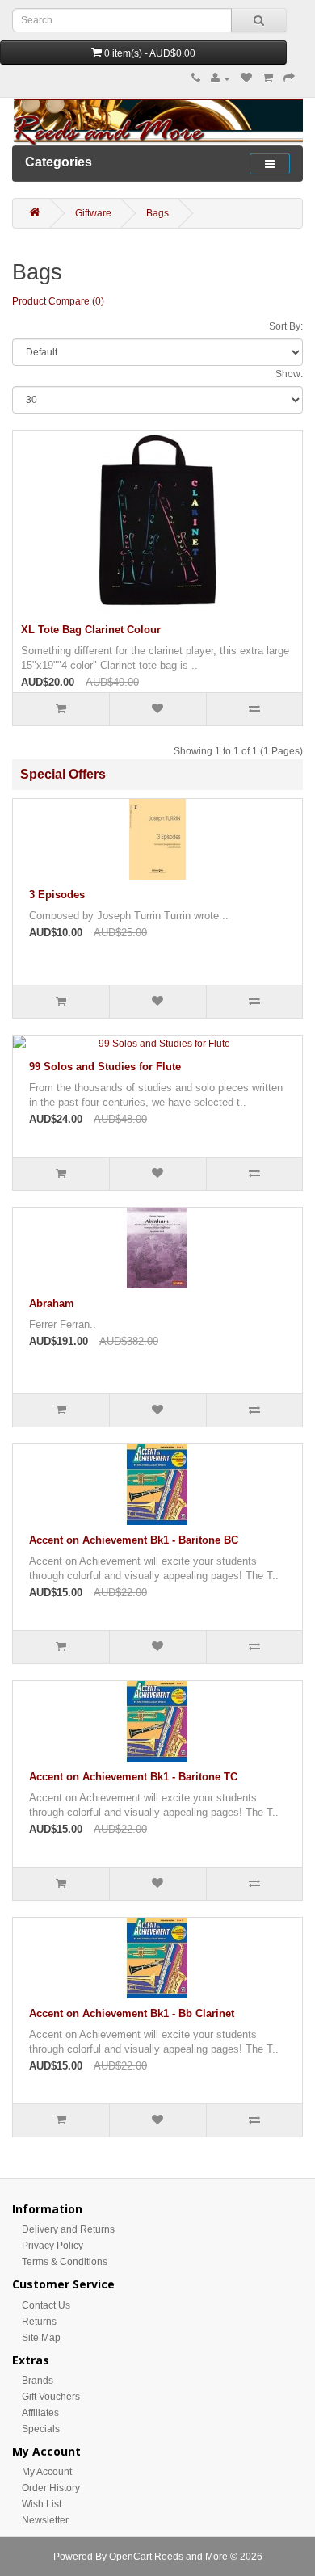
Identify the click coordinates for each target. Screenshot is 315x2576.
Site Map (41, 2338)
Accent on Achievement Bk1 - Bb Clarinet (132, 2013)
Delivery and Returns (68, 2229)
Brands (38, 2381)
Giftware (93, 213)
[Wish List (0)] (246, 78)
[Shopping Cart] (268, 78)
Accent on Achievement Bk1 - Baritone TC (133, 1777)
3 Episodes (57, 895)
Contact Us (46, 2305)
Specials (41, 2429)
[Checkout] (289, 78)
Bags (157, 213)
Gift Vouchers (51, 2397)
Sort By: (286, 326)
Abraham (52, 1303)
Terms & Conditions (65, 2262)
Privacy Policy (52, 2246)
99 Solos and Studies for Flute (105, 1067)
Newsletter (45, 2520)
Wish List (42, 2504)
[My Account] (220, 78)
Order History (51, 2488)
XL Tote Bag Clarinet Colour (91, 630)
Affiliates (40, 2413)
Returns (39, 2322)
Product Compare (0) (58, 301)
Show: (289, 374)
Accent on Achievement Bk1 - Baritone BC (134, 1540)
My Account (47, 2472)
